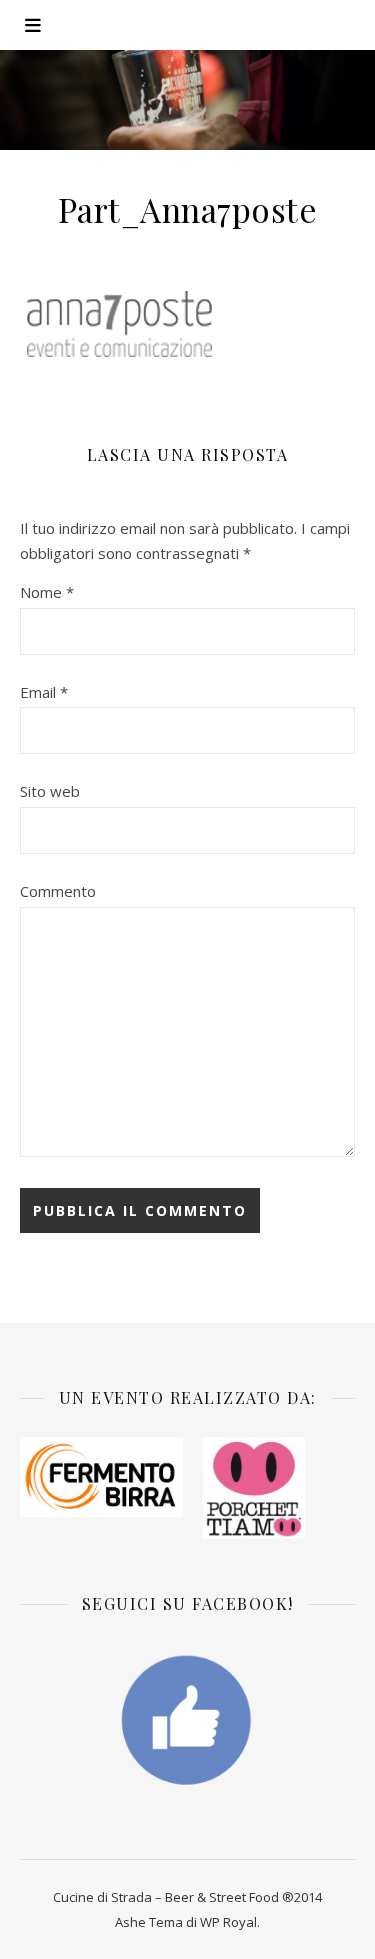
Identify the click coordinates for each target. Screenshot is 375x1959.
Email (44, 692)
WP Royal (228, 1922)
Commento (58, 891)
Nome (47, 592)
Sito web (50, 791)
